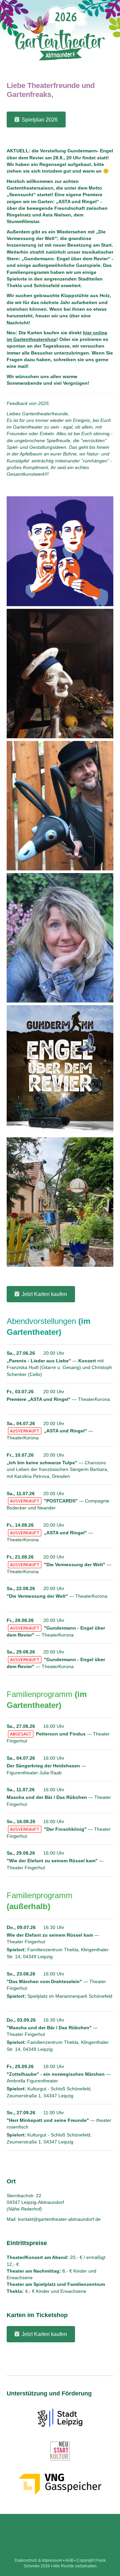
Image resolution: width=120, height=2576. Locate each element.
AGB (69, 2560)
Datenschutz (26, 2560)
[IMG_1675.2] (60, 956)
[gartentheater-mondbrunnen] (60, 1208)
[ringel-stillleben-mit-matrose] (60, 680)
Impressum (52, 2560)
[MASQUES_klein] (60, 552)
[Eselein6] (60, 812)
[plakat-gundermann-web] (60, 1072)
